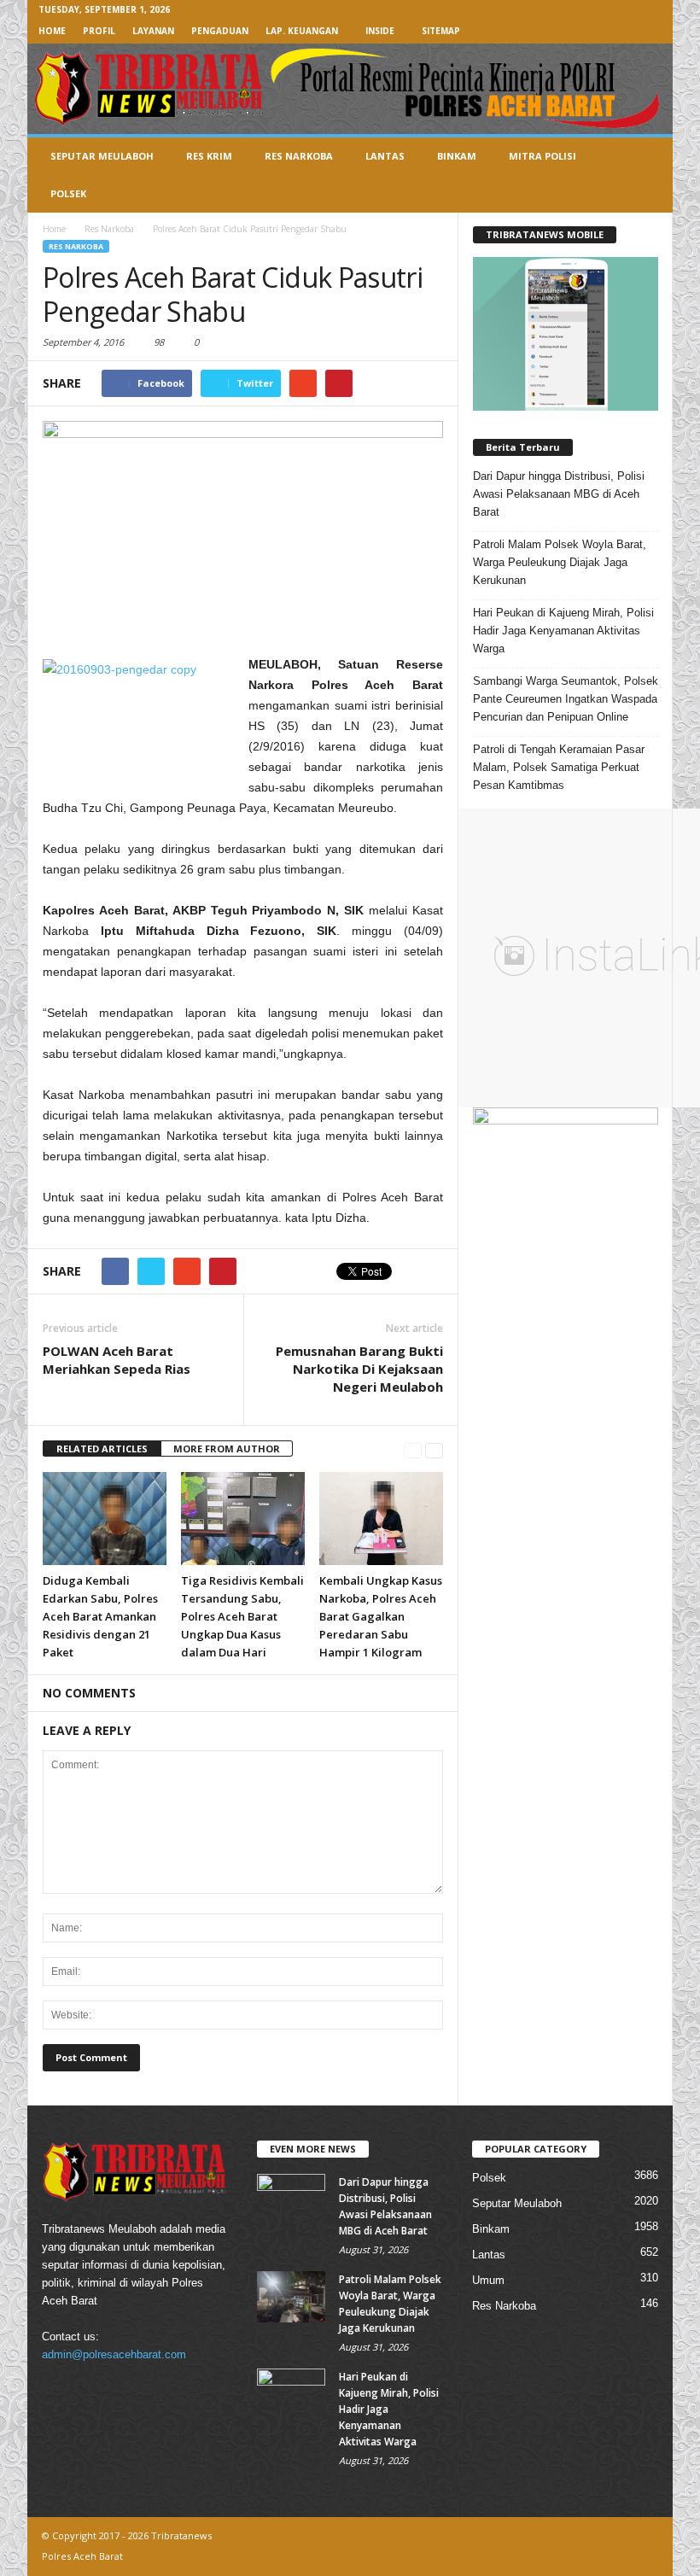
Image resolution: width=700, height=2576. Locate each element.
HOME (52, 31)
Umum (488, 2280)
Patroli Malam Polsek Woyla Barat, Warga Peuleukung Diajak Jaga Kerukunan (560, 562)
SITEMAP (441, 31)
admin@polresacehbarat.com (114, 2354)
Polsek (489, 2178)
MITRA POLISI (542, 156)
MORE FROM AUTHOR (227, 1449)
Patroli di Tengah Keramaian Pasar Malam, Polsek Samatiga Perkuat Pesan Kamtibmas (559, 767)
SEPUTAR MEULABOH (102, 156)
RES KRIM (209, 156)
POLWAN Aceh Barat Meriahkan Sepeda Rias (117, 1360)
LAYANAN (153, 31)
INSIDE (380, 31)
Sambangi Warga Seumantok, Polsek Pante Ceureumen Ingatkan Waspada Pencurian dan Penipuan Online (566, 699)
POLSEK (68, 193)
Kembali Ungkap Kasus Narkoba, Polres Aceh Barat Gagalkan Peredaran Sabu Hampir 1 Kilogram (381, 1616)
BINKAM (457, 156)
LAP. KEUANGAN (302, 31)
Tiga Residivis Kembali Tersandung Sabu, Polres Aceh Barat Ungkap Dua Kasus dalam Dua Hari (242, 1616)
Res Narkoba (76, 246)
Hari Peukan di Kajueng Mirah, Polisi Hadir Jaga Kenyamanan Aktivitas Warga (563, 631)
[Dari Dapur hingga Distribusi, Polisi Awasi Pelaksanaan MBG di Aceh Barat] (291, 2199)
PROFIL (99, 31)
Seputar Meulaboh (517, 2203)
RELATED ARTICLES (102, 1449)
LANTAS (385, 156)
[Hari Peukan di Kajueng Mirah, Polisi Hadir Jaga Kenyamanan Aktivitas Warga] (291, 2394)
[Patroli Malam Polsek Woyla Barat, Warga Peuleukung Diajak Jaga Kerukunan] (291, 2297)
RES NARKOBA (299, 156)
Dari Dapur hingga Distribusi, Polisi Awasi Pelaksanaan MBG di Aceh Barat (559, 494)
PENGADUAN (220, 31)
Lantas (489, 2255)
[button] (647, 175)
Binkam (491, 2229)
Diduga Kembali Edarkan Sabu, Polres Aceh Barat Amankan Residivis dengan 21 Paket (100, 1616)
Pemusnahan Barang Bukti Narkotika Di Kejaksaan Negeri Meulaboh (359, 1369)
